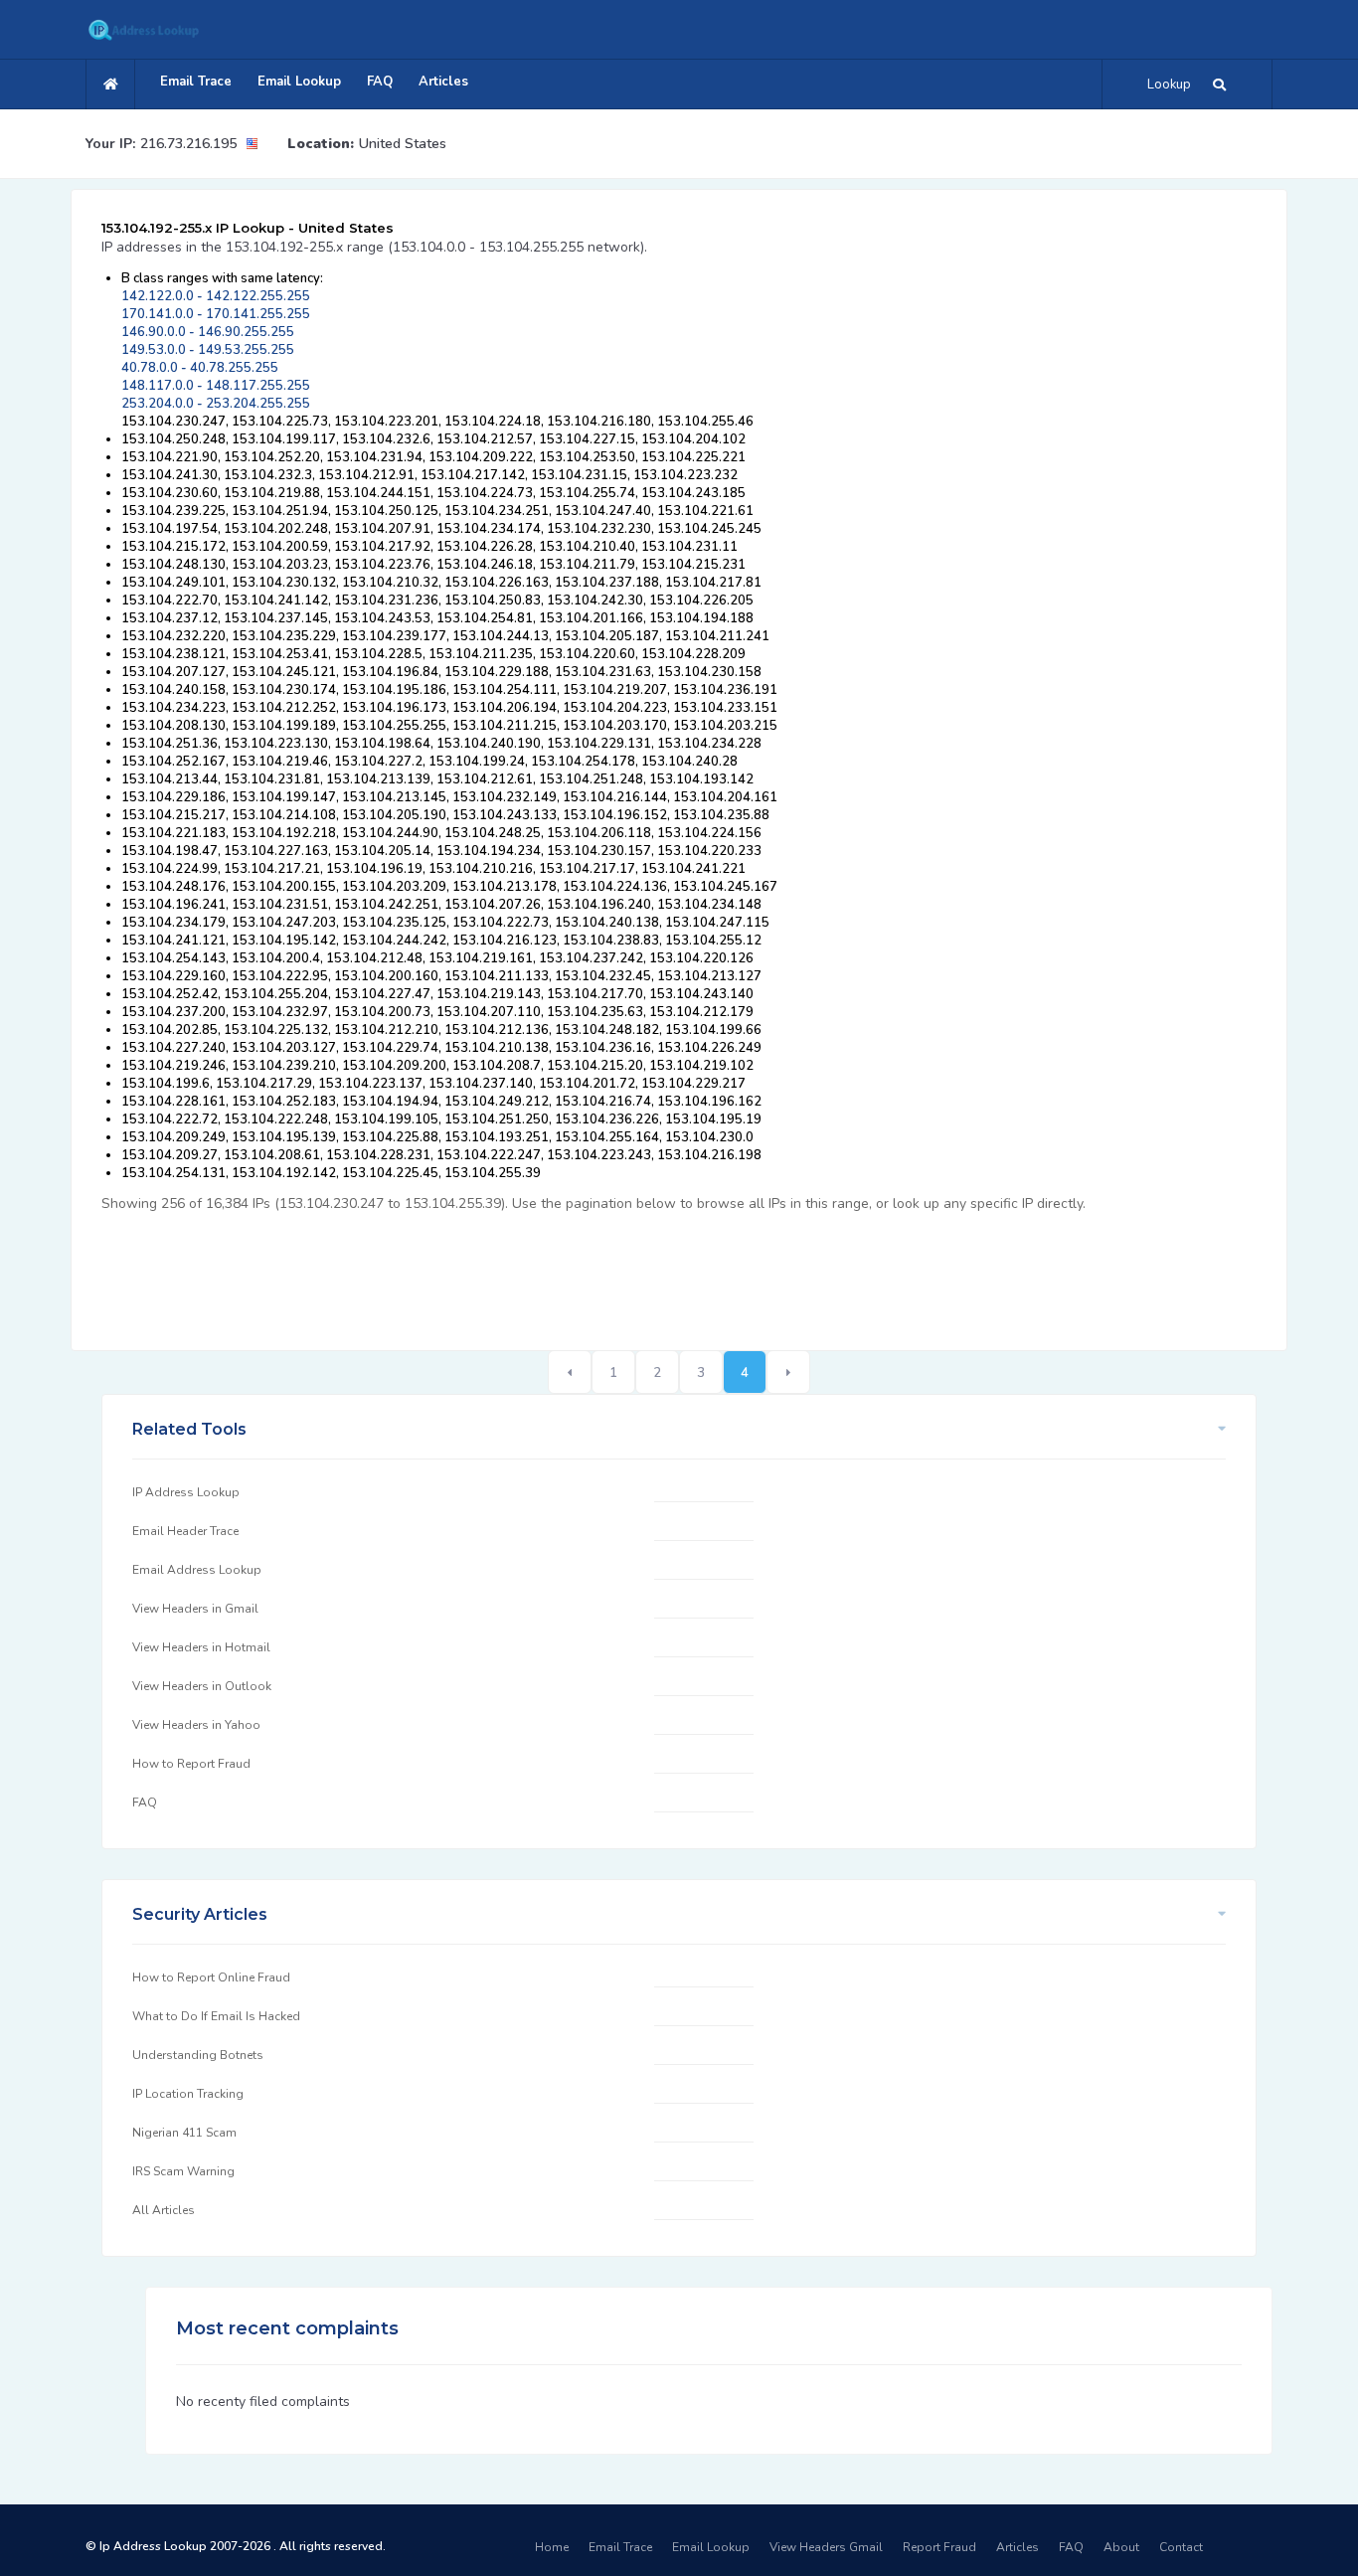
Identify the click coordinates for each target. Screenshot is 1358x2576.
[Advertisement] (463, 1271)
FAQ (380, 82)
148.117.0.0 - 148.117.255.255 (216, 386)
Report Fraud (939, 2547)
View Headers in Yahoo (196, 1725)
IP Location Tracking (188, 2094)
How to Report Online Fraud (211, 1977)
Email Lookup (299, 82)
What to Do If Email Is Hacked (216, 2016)
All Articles (164, 2210)
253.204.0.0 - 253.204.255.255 (216, 404)
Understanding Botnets (198, 2055)
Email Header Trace (185, 1531)
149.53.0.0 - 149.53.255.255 (208, 350)
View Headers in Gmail (195, 1609)
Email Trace (196, 82)
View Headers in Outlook (202, 1686)
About (1121, 2547)
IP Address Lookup (186, 1492)
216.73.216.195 (188, 144)
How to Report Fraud (191, 1764)
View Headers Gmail (826, 2547)
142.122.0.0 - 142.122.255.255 (216, 296)
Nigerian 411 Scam (184, 2133)
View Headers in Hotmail (201, 1647)
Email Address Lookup (197, 1570)
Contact (1181, 2547)
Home (552, 2547)
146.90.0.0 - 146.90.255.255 (208, 332)
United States (403, 144)
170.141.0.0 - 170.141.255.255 (216, 314)
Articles (443, 82)
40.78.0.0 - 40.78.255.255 (200, 368)
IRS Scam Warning (183, 2171)
